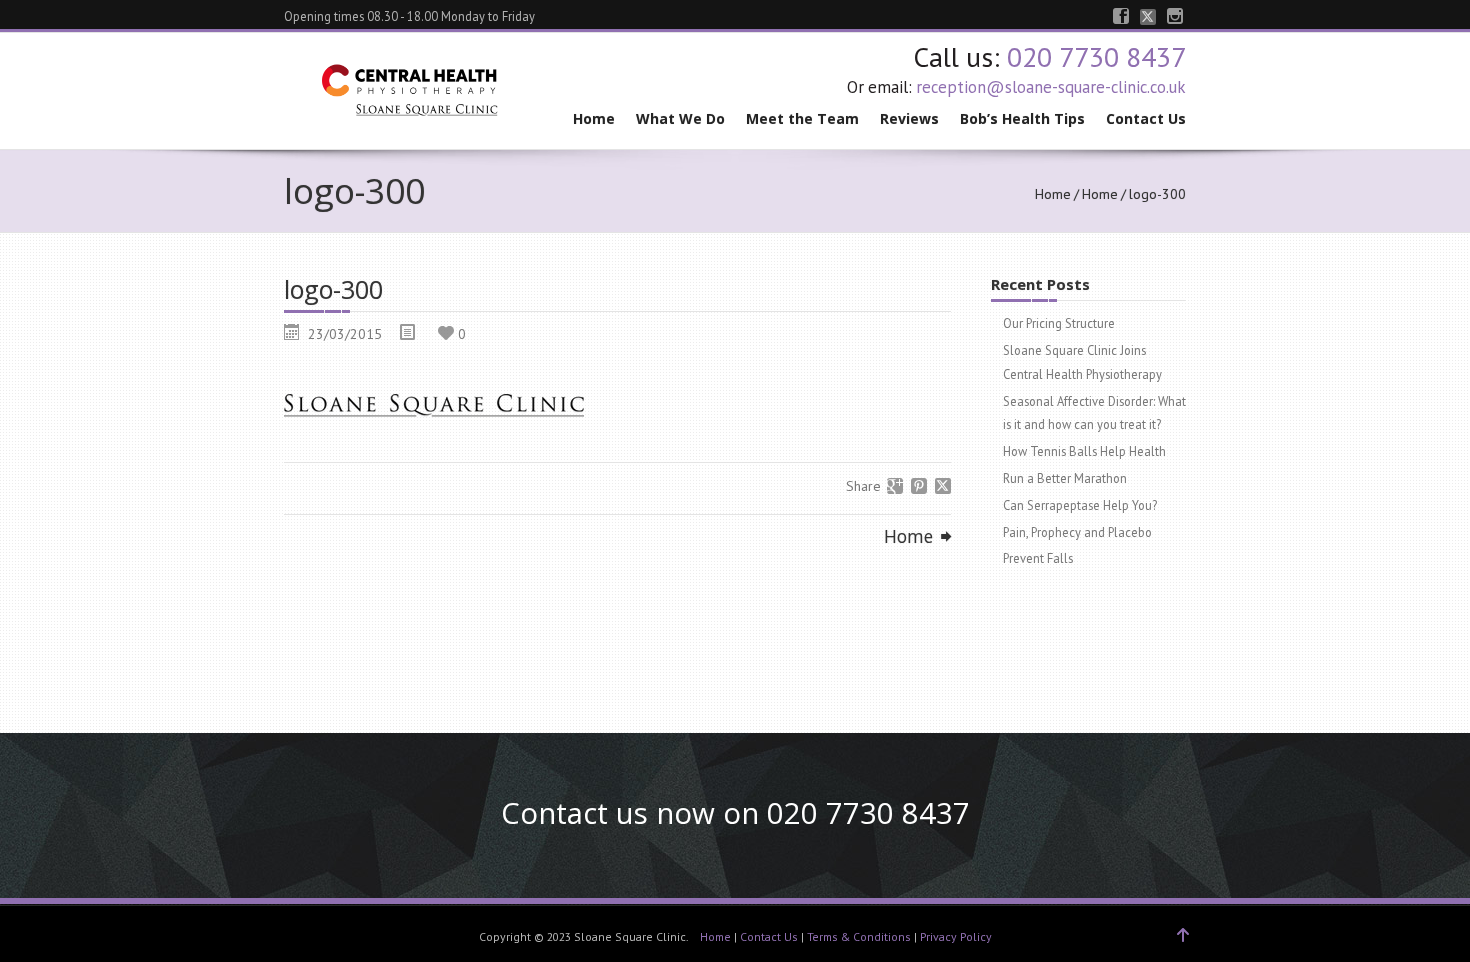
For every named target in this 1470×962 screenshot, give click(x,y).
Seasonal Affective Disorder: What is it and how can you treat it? (1094, 413)
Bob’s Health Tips (1022, 118)
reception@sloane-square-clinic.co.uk (1051, 87)
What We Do (680, 118)
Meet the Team (802, 118)
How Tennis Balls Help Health (1084, 451)
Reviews (909, 118)
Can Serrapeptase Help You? (1080, 505)
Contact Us (1146, 118)
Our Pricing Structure (1059, 323)
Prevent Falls (1038, 558)
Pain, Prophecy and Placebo (1077, 532)
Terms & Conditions (859, 936)
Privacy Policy (956, 936)
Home (594, 118)
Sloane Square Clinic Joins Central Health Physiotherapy (1082, 362)
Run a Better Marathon (1065, 478)
